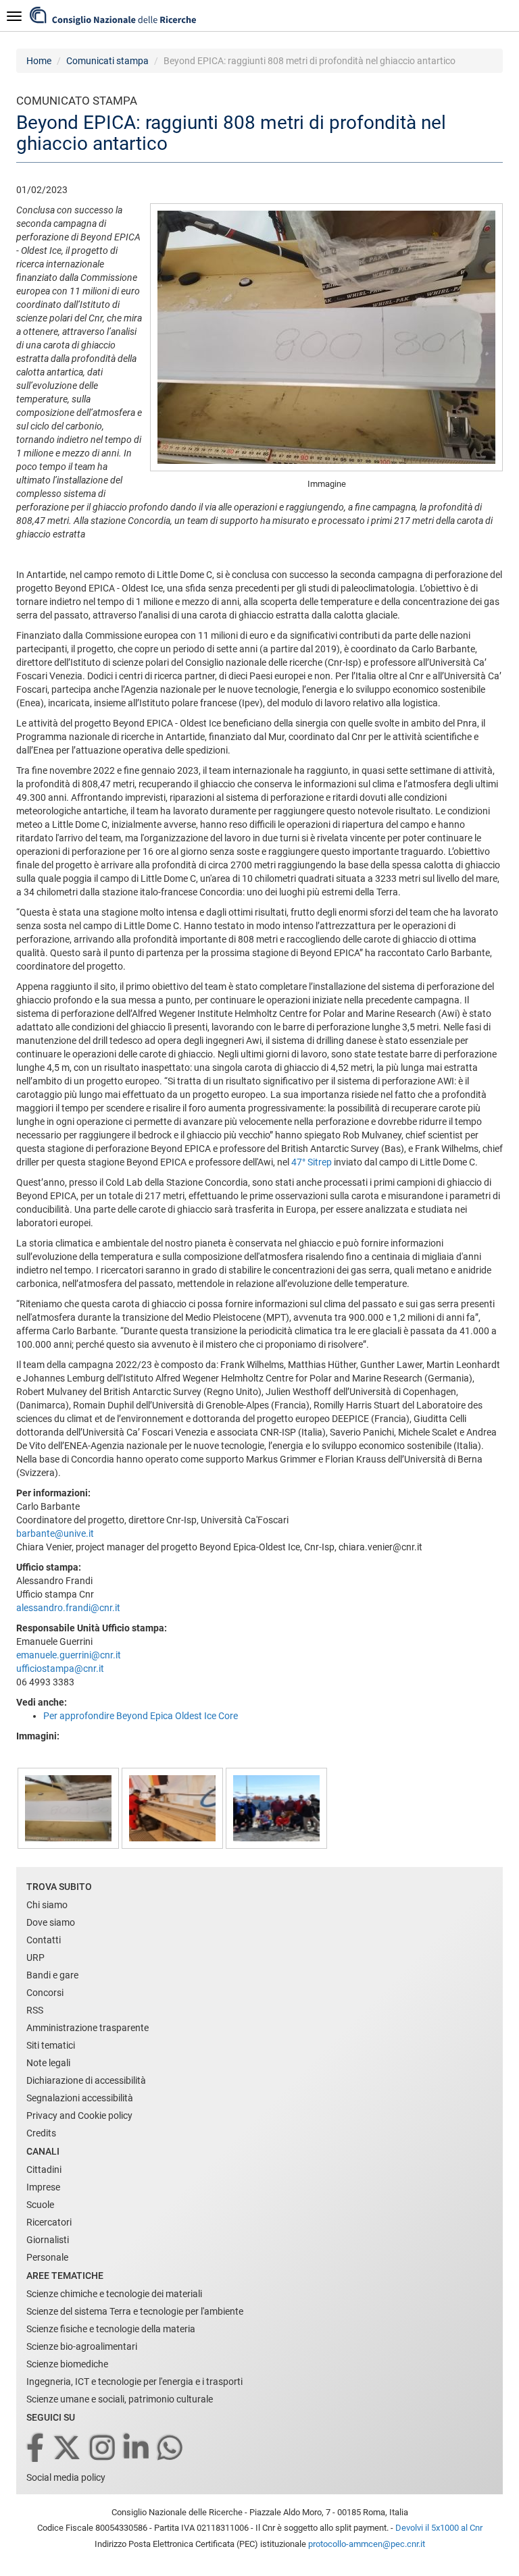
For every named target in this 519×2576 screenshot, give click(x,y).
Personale (47, 2257)
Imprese (43, 2187)
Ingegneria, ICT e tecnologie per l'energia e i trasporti (134, 2382)
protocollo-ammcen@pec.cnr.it (367, 2544)
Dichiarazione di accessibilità (86, 2080)
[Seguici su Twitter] (68, 2449)
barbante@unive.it (55, 1533)
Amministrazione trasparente (88, 2028)
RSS (35, 2010)
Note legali (48, 2063)
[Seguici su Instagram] (103, 2449)
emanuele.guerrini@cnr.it (69, 1655)
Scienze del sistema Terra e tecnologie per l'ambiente (135, 2311)
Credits (41, 2133)
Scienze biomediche (67, 2364)
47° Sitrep (312, 1162)
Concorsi (45, 1993)
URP (35, 1957)
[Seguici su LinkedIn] (137, 2449)
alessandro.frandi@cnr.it (68, 1608)
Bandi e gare (52, 1975)
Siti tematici (51, 2045)
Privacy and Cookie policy (79, 2115)
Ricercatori (49, 2222)
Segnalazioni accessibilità (80, 2098)
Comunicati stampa (107, 61)
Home (39, 61)
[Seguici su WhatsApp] (171, 2449)
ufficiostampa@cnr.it (60, 1668)
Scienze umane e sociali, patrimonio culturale (120, 2399)
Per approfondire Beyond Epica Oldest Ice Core (141, 1716)
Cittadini (44, 2170)
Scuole (40, 2205)
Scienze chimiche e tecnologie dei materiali (114, 2294)
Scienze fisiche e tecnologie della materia (111, 2329)
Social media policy (66, 2477)
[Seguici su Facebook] (36, 2449)
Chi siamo (47, 1905)
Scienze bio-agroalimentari (82, 2346)
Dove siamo (51, 1922)
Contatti (44, 1940)
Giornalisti (48, 2240)
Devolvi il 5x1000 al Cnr (439, 2528)
